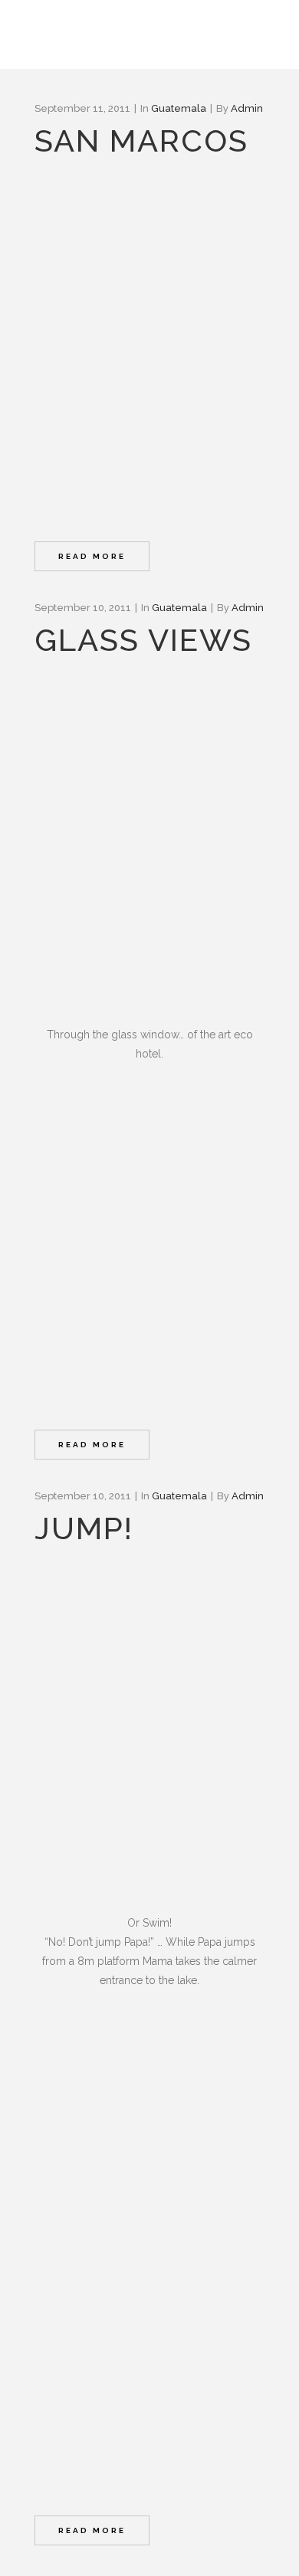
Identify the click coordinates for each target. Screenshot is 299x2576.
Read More (92, 556)
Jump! (84, 1528)
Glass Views (143, 640)
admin (247, 108)
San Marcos (141, 141)
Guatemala (179, 108)
